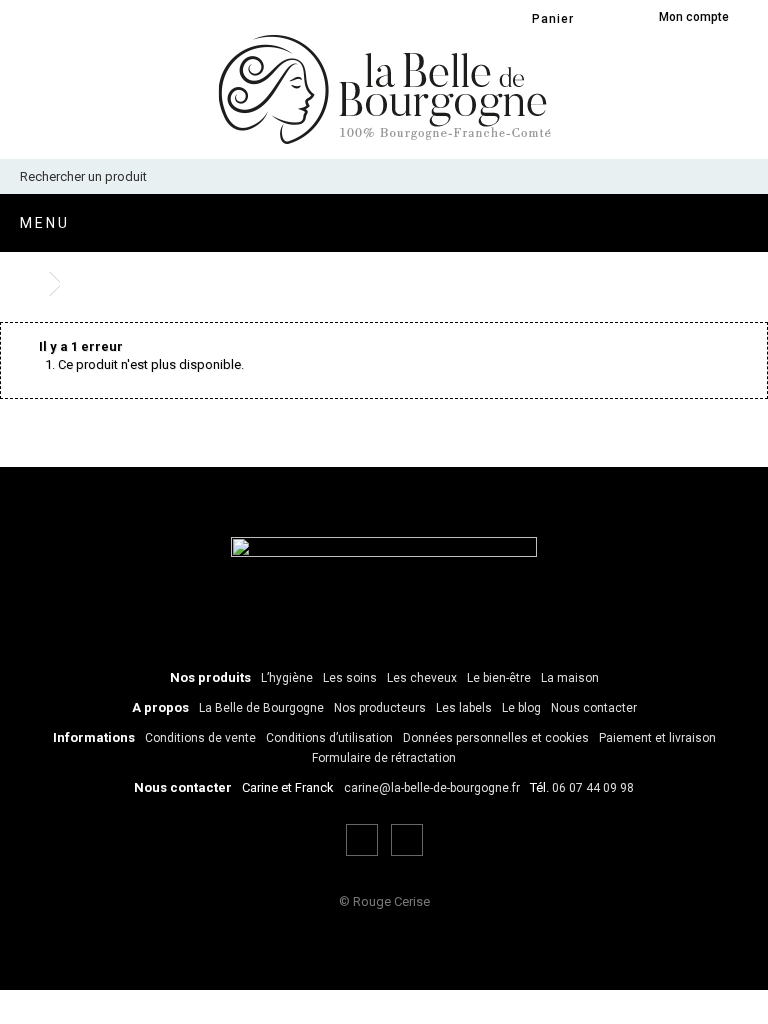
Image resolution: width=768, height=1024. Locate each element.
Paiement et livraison (657, 738)
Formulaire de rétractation (384, 758)
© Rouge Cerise (384, 901)
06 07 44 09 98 (593, 788)
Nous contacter (594, 708)
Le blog (521, 708)
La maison (570, 678)
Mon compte (694, 17)
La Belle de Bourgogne (261, 708)
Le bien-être (499, 678)
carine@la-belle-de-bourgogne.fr (432, 788)
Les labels (464, 708)
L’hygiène (287, 678)
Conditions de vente (200, 738)
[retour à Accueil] (30, 284)
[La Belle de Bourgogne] (384, 89)
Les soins (350, 678)
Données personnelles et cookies (496, 738)
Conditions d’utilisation (329, 738)
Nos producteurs (380, 708)
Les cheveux (422, 678)
